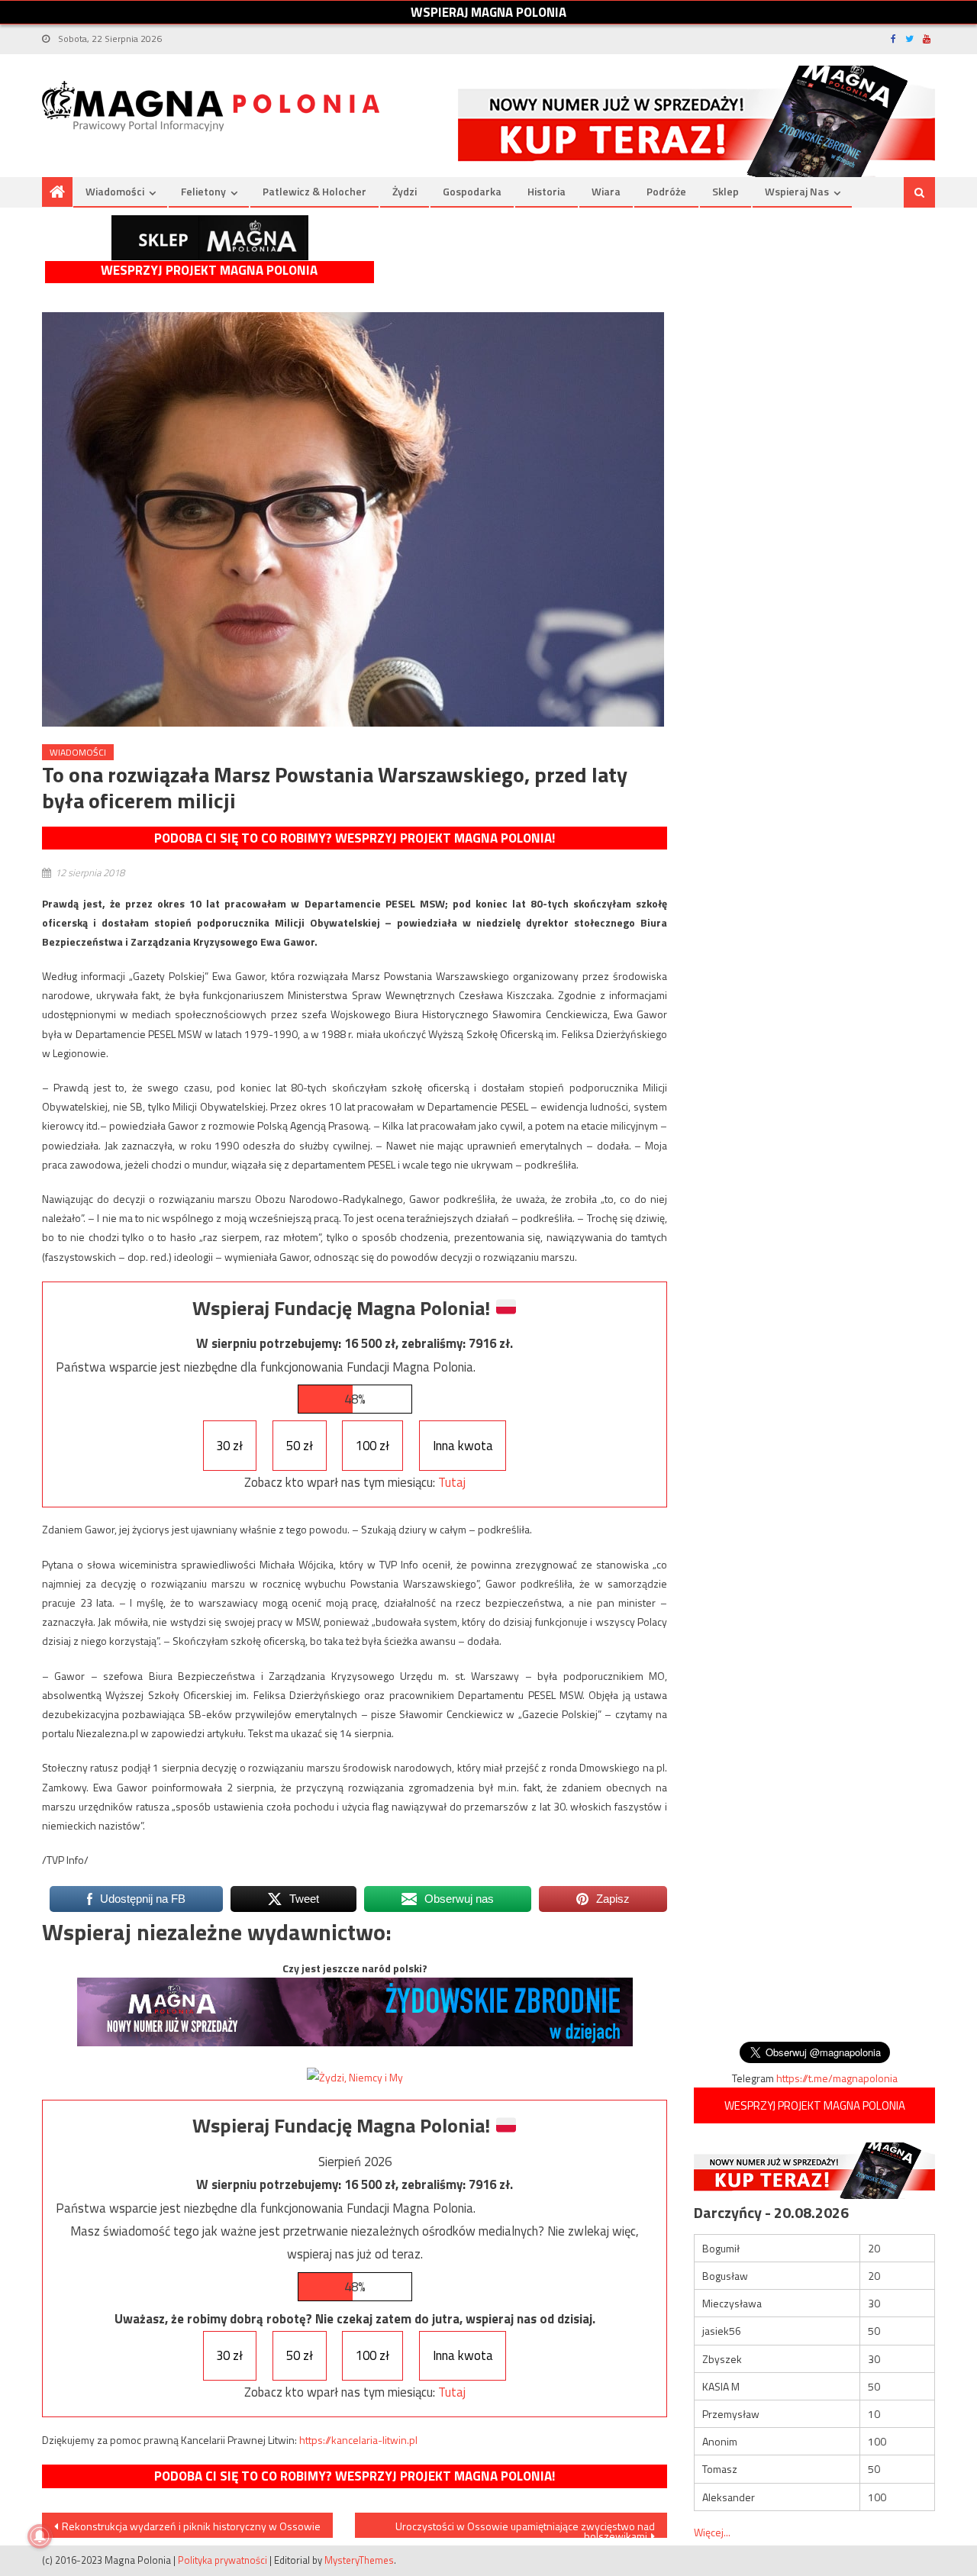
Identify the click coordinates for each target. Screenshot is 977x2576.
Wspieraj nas (797, 191)
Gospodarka (472, 191)
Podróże (666, 191)
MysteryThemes (359, 2560)
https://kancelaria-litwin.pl (358, 2440)
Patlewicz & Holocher (314, 191)
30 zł (229, 1446)
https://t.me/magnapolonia (837, 2078)
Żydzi (405, 191)
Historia (547, 191)
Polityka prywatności (222, 2560)
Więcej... (712, 2532)
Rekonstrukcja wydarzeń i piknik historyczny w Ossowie (191, 2526)
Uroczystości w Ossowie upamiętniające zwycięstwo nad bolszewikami (525, 2528)
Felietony (203, 191)
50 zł (300, 1446)
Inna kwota (463, 1446)
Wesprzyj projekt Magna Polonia (209, 271)
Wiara (606, 191)
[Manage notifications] (40, 2536)
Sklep (725, 191)
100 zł (372, 1446)
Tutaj (452, 1482)
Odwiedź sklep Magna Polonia (210, 238)
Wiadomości (115, 191)
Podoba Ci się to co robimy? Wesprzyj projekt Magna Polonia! (355, 838)
